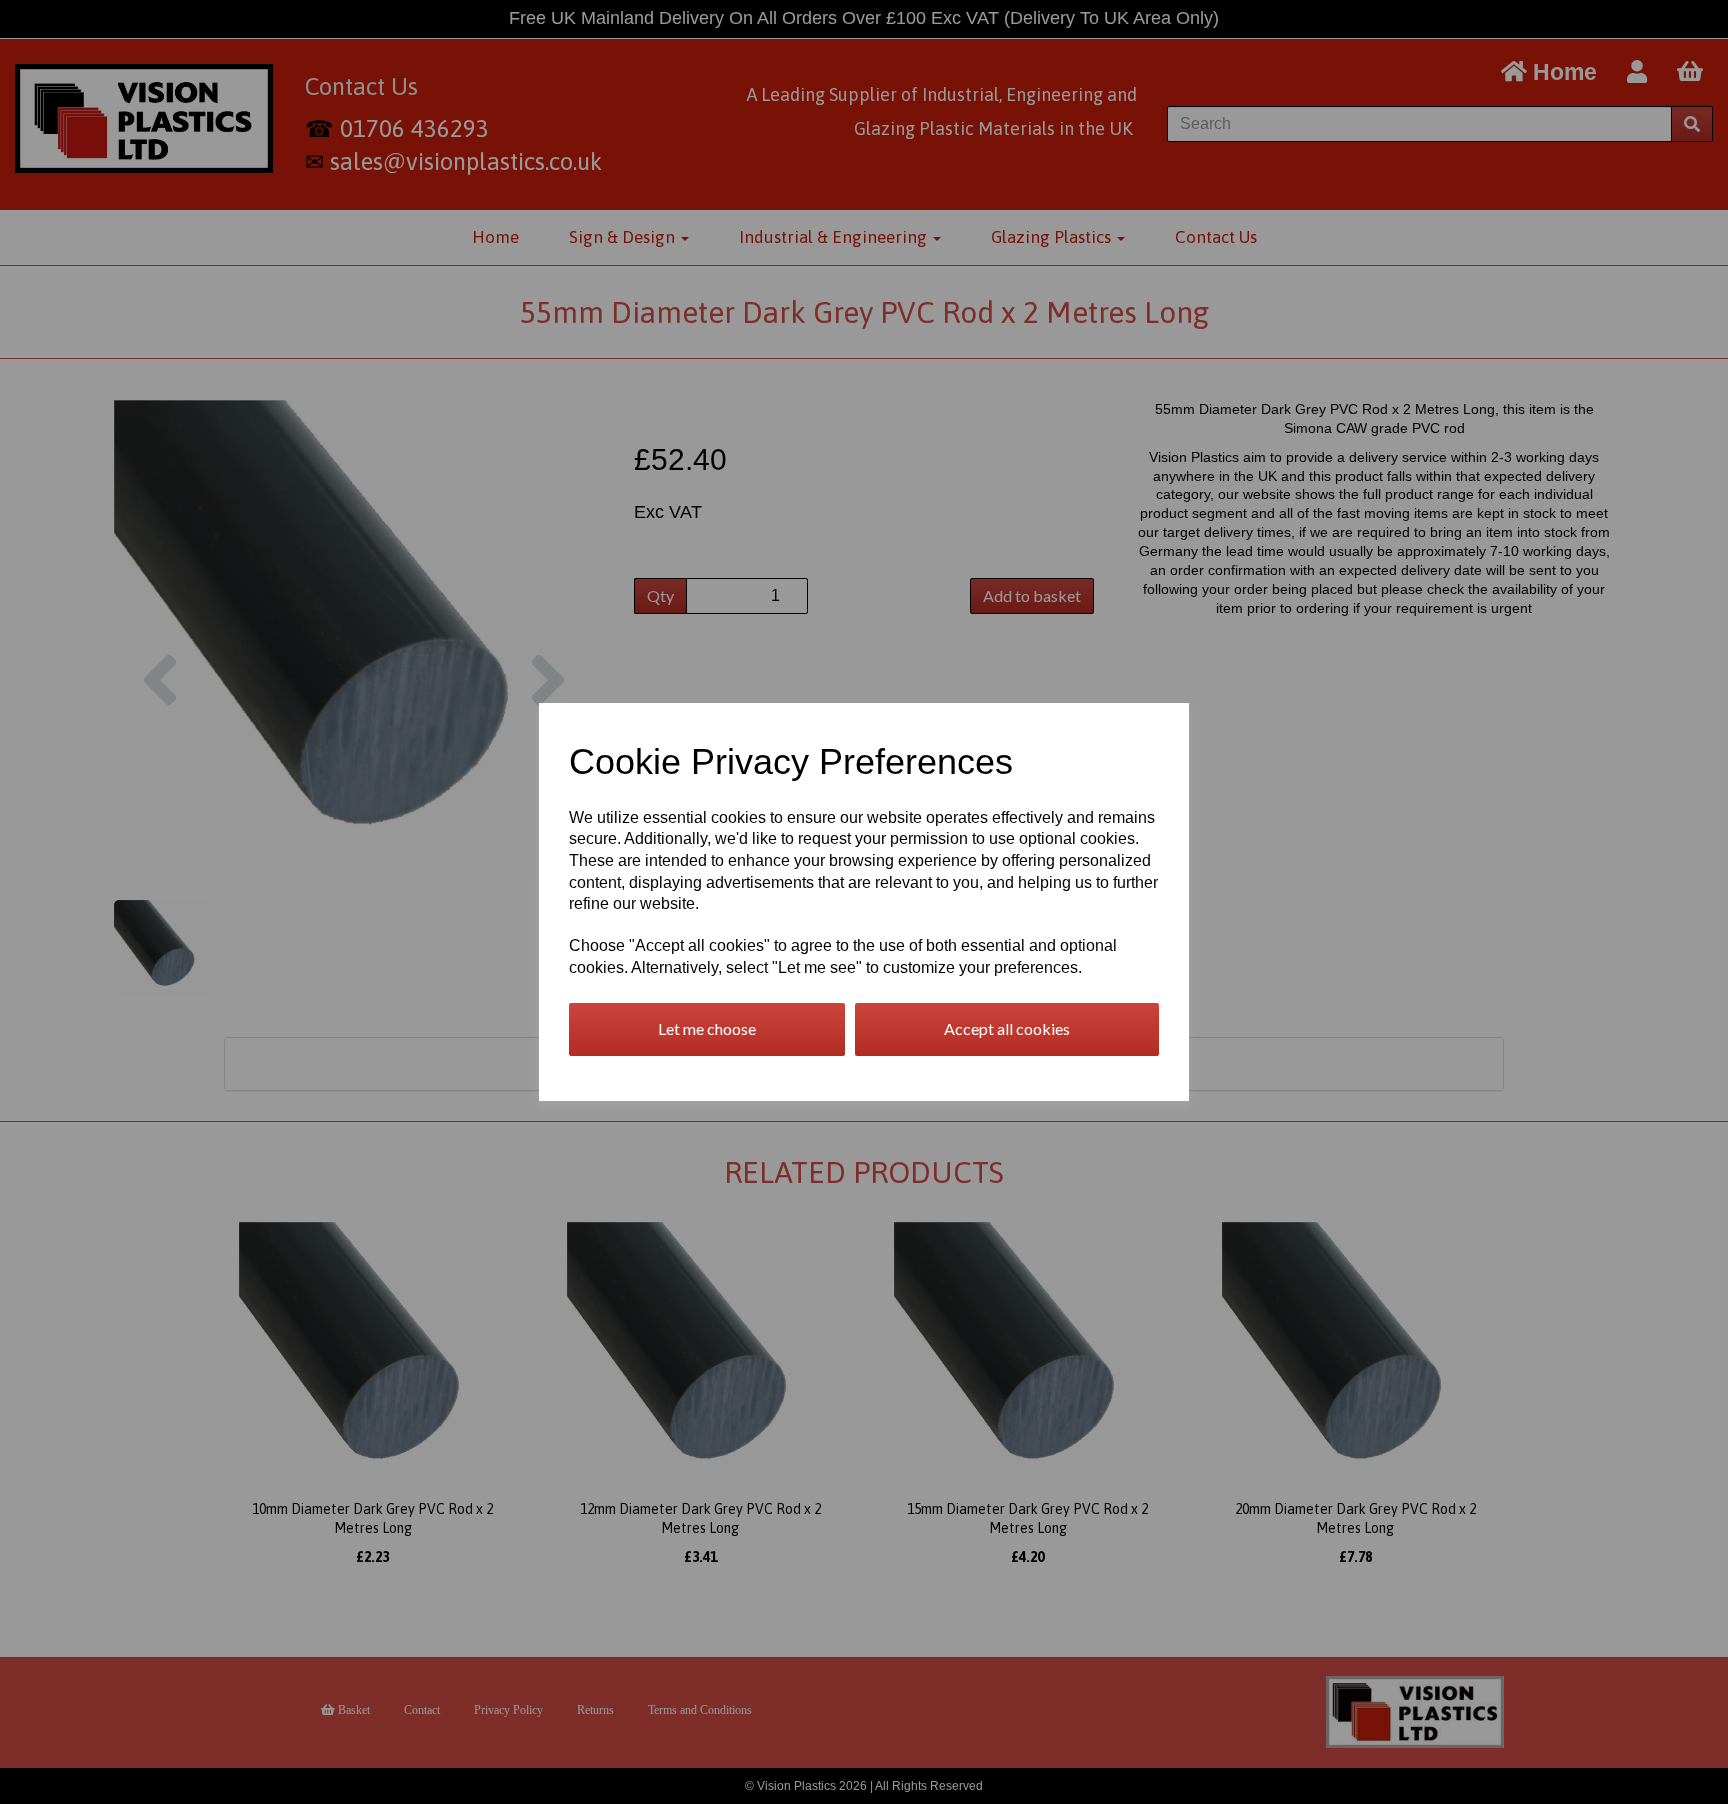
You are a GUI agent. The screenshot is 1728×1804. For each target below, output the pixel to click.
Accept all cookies (1007, 1028)
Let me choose (707, 1028)
